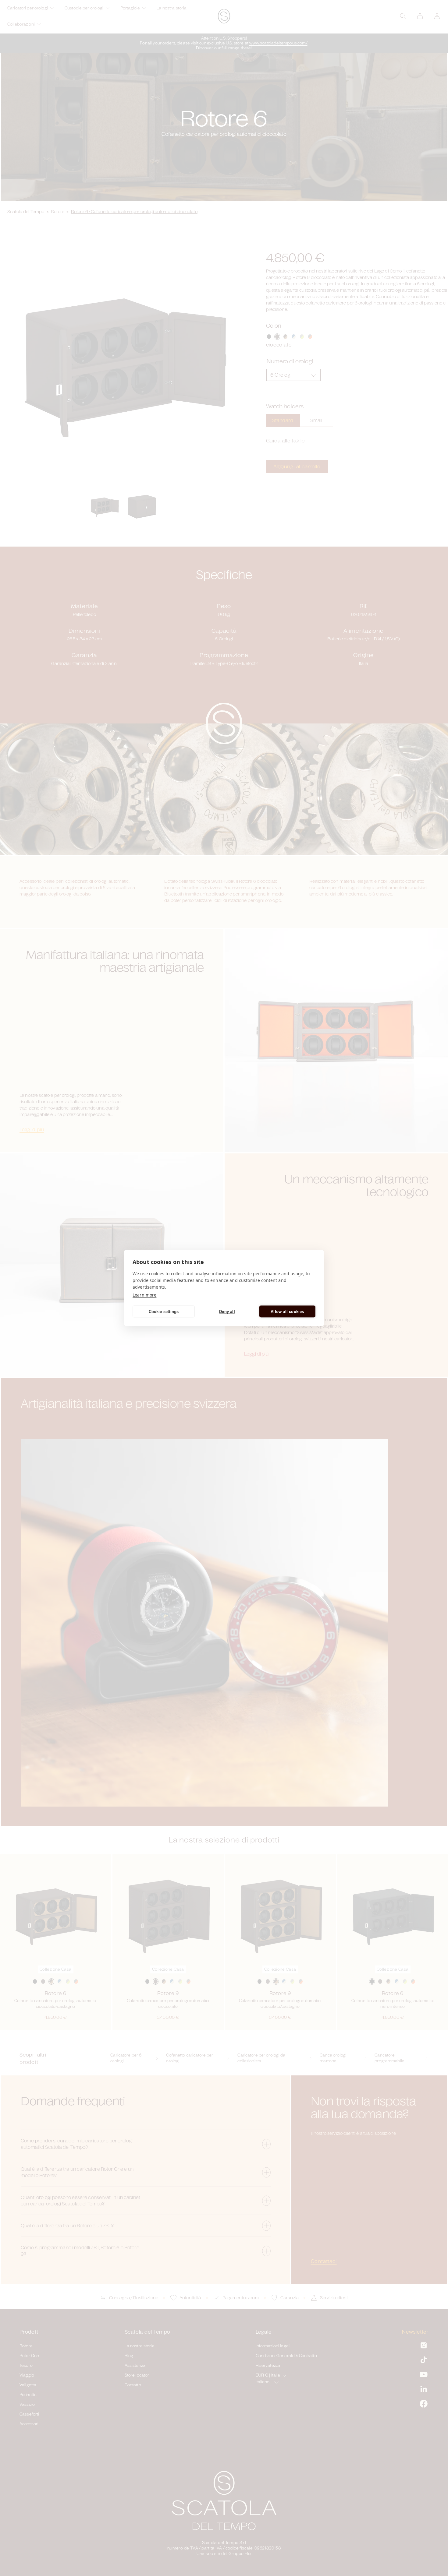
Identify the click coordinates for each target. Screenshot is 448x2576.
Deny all (227, 1311)
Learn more (144, 1295)
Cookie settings (164, 1311)
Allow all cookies (287, 1311)
